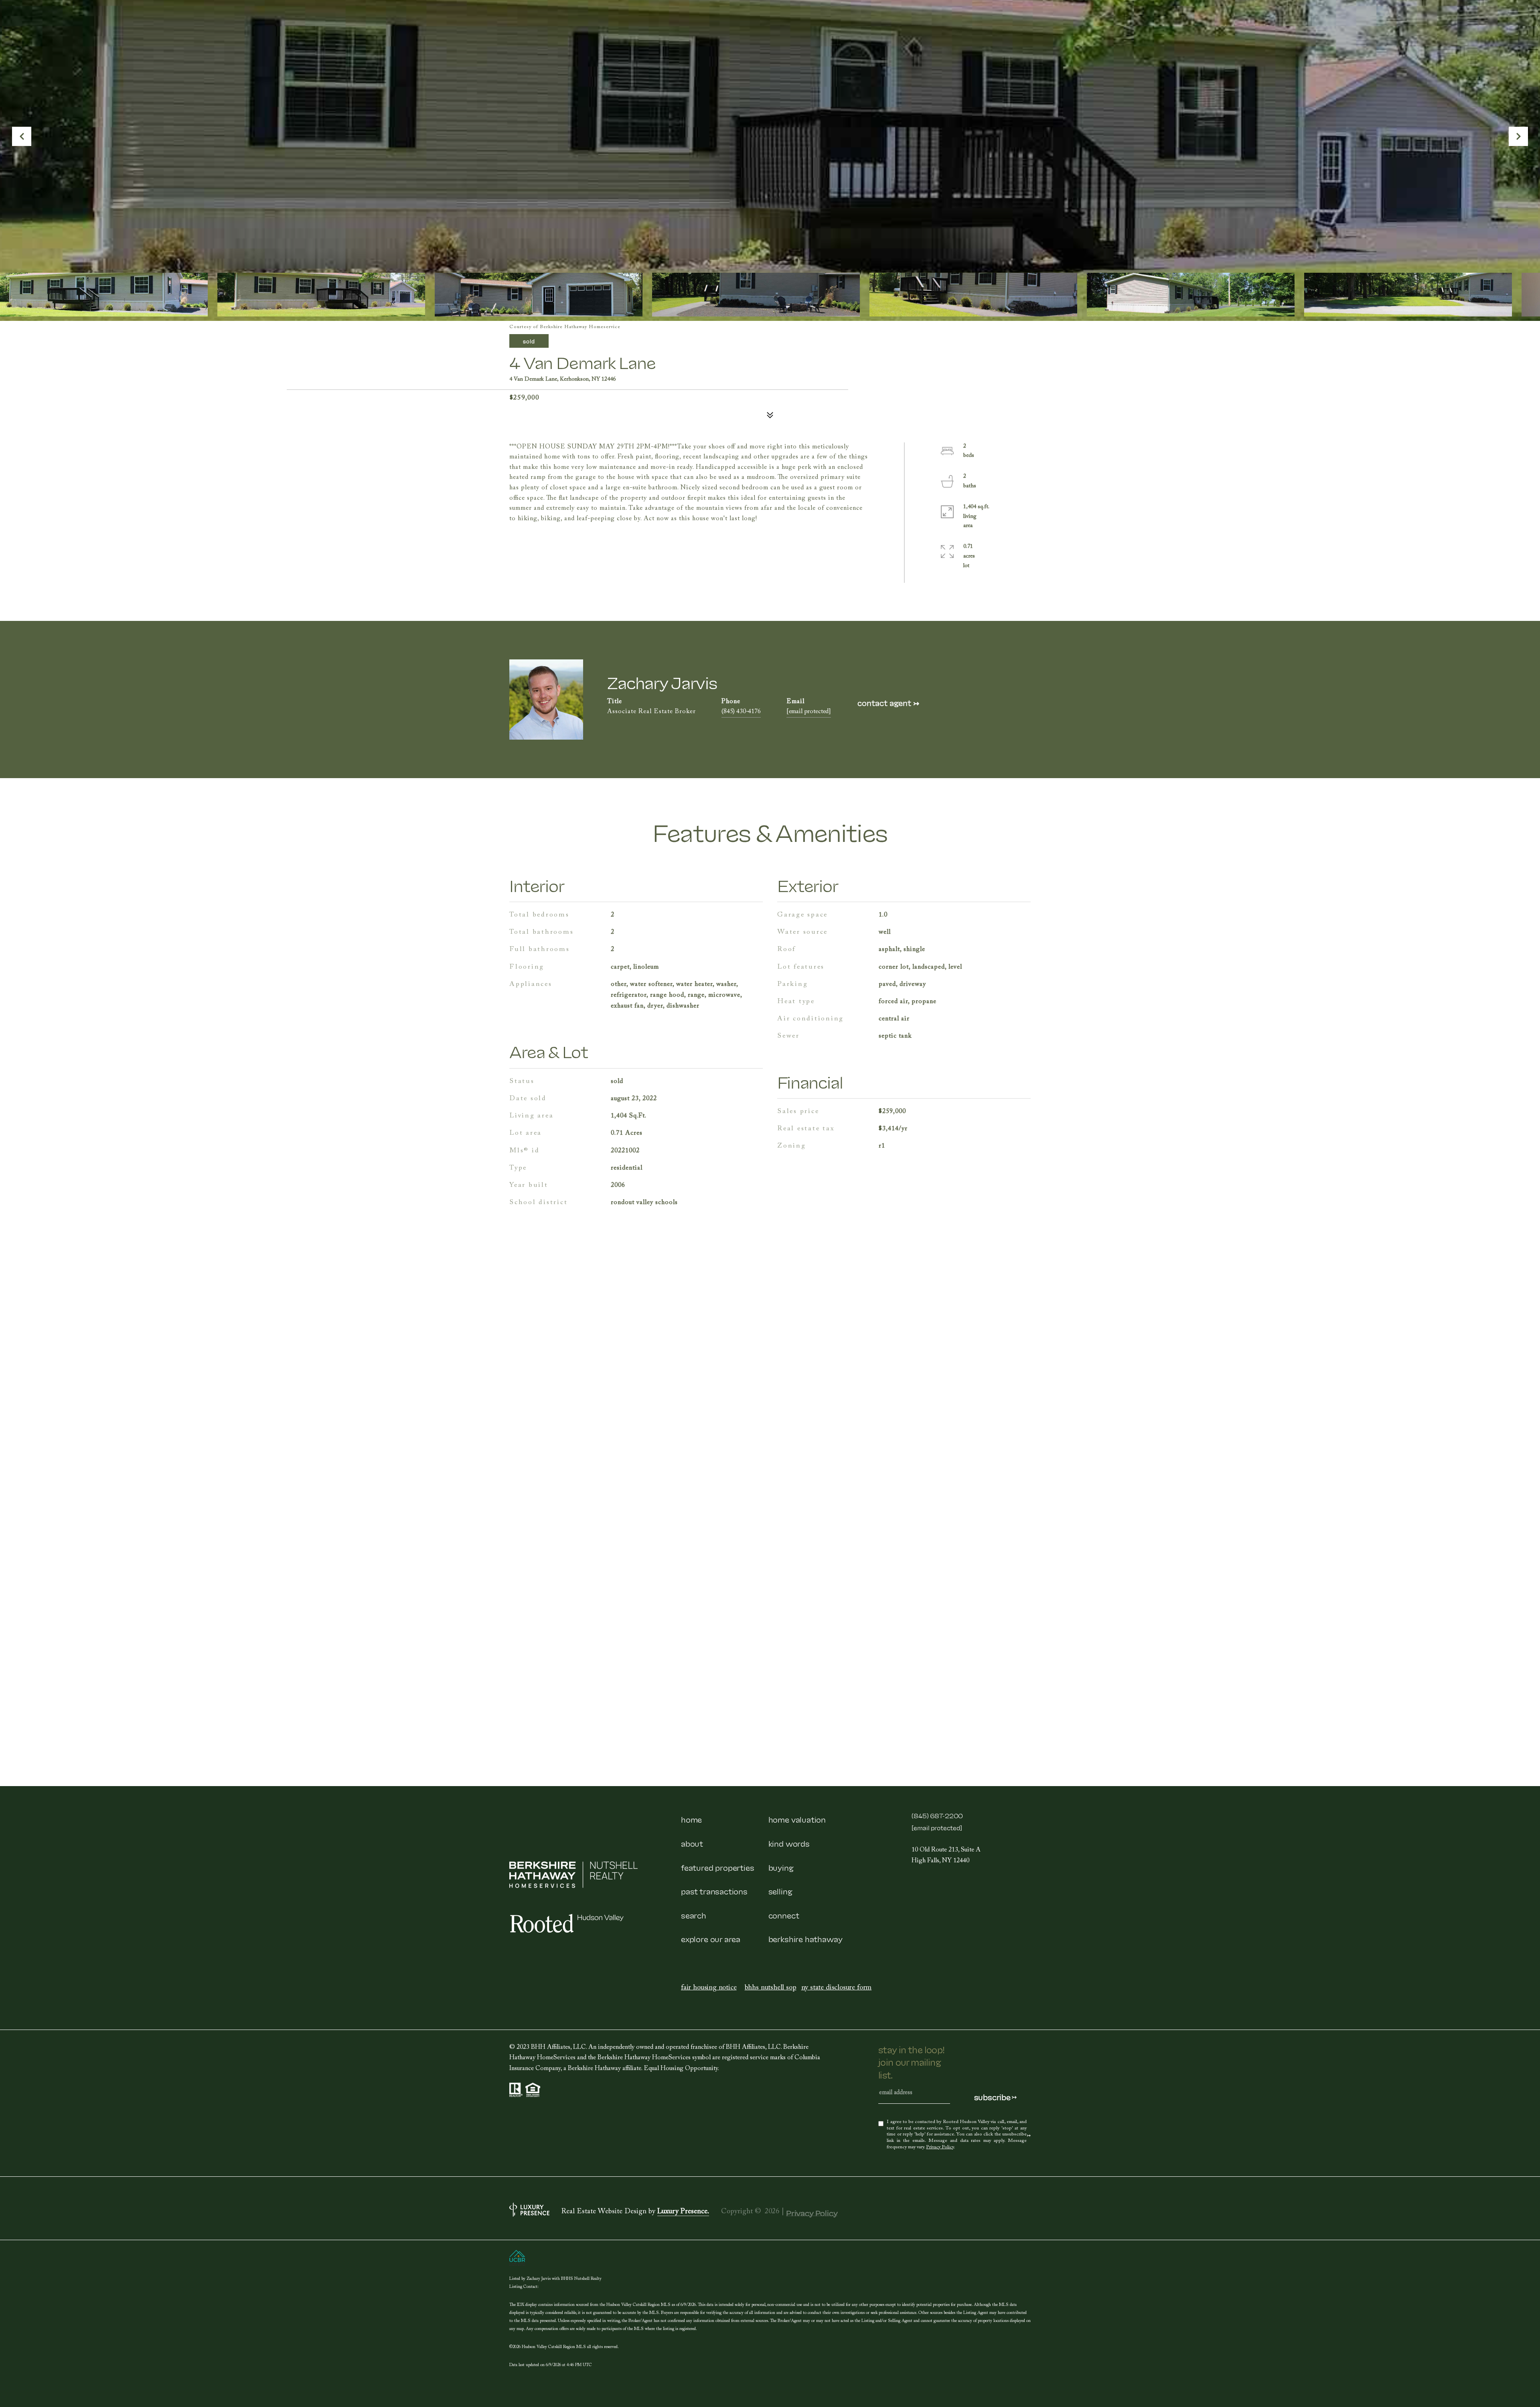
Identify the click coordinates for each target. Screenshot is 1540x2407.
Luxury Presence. (683, 2212)
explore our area (711, 1939)
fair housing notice (709, 1988)
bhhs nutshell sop (771, 1988)
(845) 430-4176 (741, 712)
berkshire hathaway (805, 1939)
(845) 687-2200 (937, 1815)
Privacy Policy (940, 2147)
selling (780, 1891)
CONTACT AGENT (888, 703)
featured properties (718, 1867)
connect (784, 1915)
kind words (789, 1843)
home (691, 1819)
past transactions (714, 1891)
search (694, 1915)
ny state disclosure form (837, 1988)
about (692, 1843)
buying (781, 1867)
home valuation (797, 1819)
